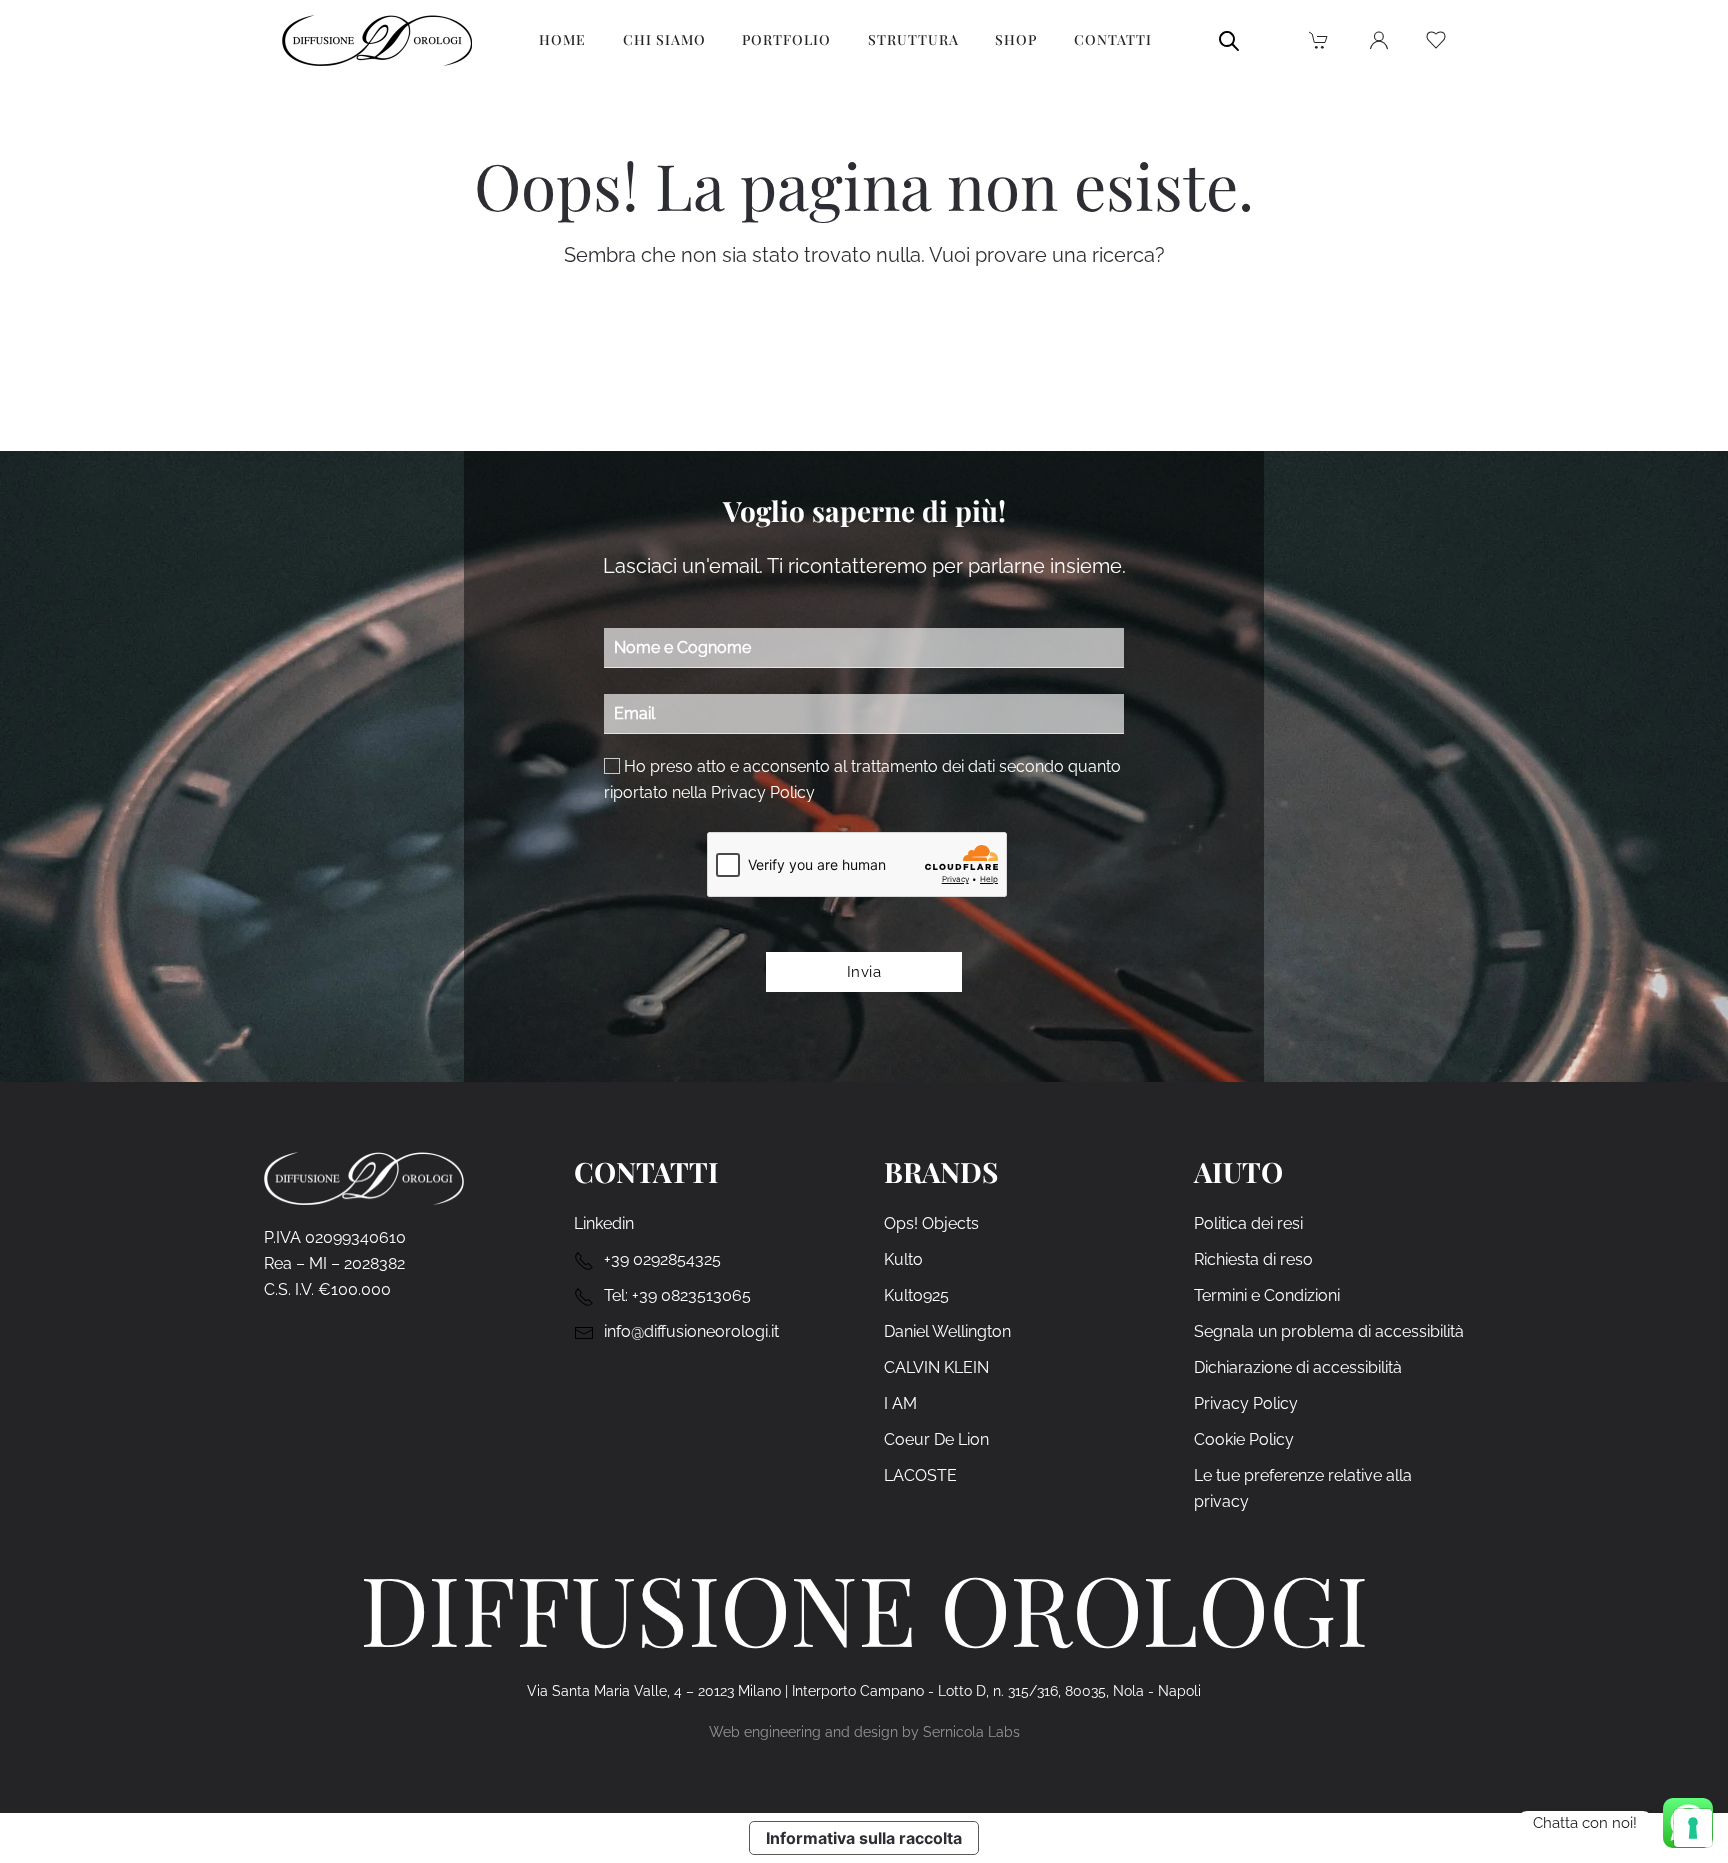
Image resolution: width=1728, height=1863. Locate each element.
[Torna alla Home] (377, 40)
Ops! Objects (931, 1223)
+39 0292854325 (662, 1259)
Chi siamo (664, 39)
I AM (900, 1403)
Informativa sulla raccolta (864, 1838)
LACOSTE (920, 1475)
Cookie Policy (1244, 1439)
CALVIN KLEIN (936, 1367)
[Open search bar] (1229, 39)
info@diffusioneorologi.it (691, 1331)
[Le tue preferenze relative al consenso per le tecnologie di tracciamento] (1693, 1828)
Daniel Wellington (947, 1331)
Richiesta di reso (1253, 1259)
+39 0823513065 (691, 1295)
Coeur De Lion (936, 1439)
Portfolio (786, 39)
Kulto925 (916, 1295)
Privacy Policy (763, 792)
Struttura (913, 39)
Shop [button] (1016, 39)
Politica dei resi (1248, 1223)
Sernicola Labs (971, 1732)
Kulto (903, 1259)
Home (562, 39)
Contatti (1113, 39)
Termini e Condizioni (1267, 1295)
